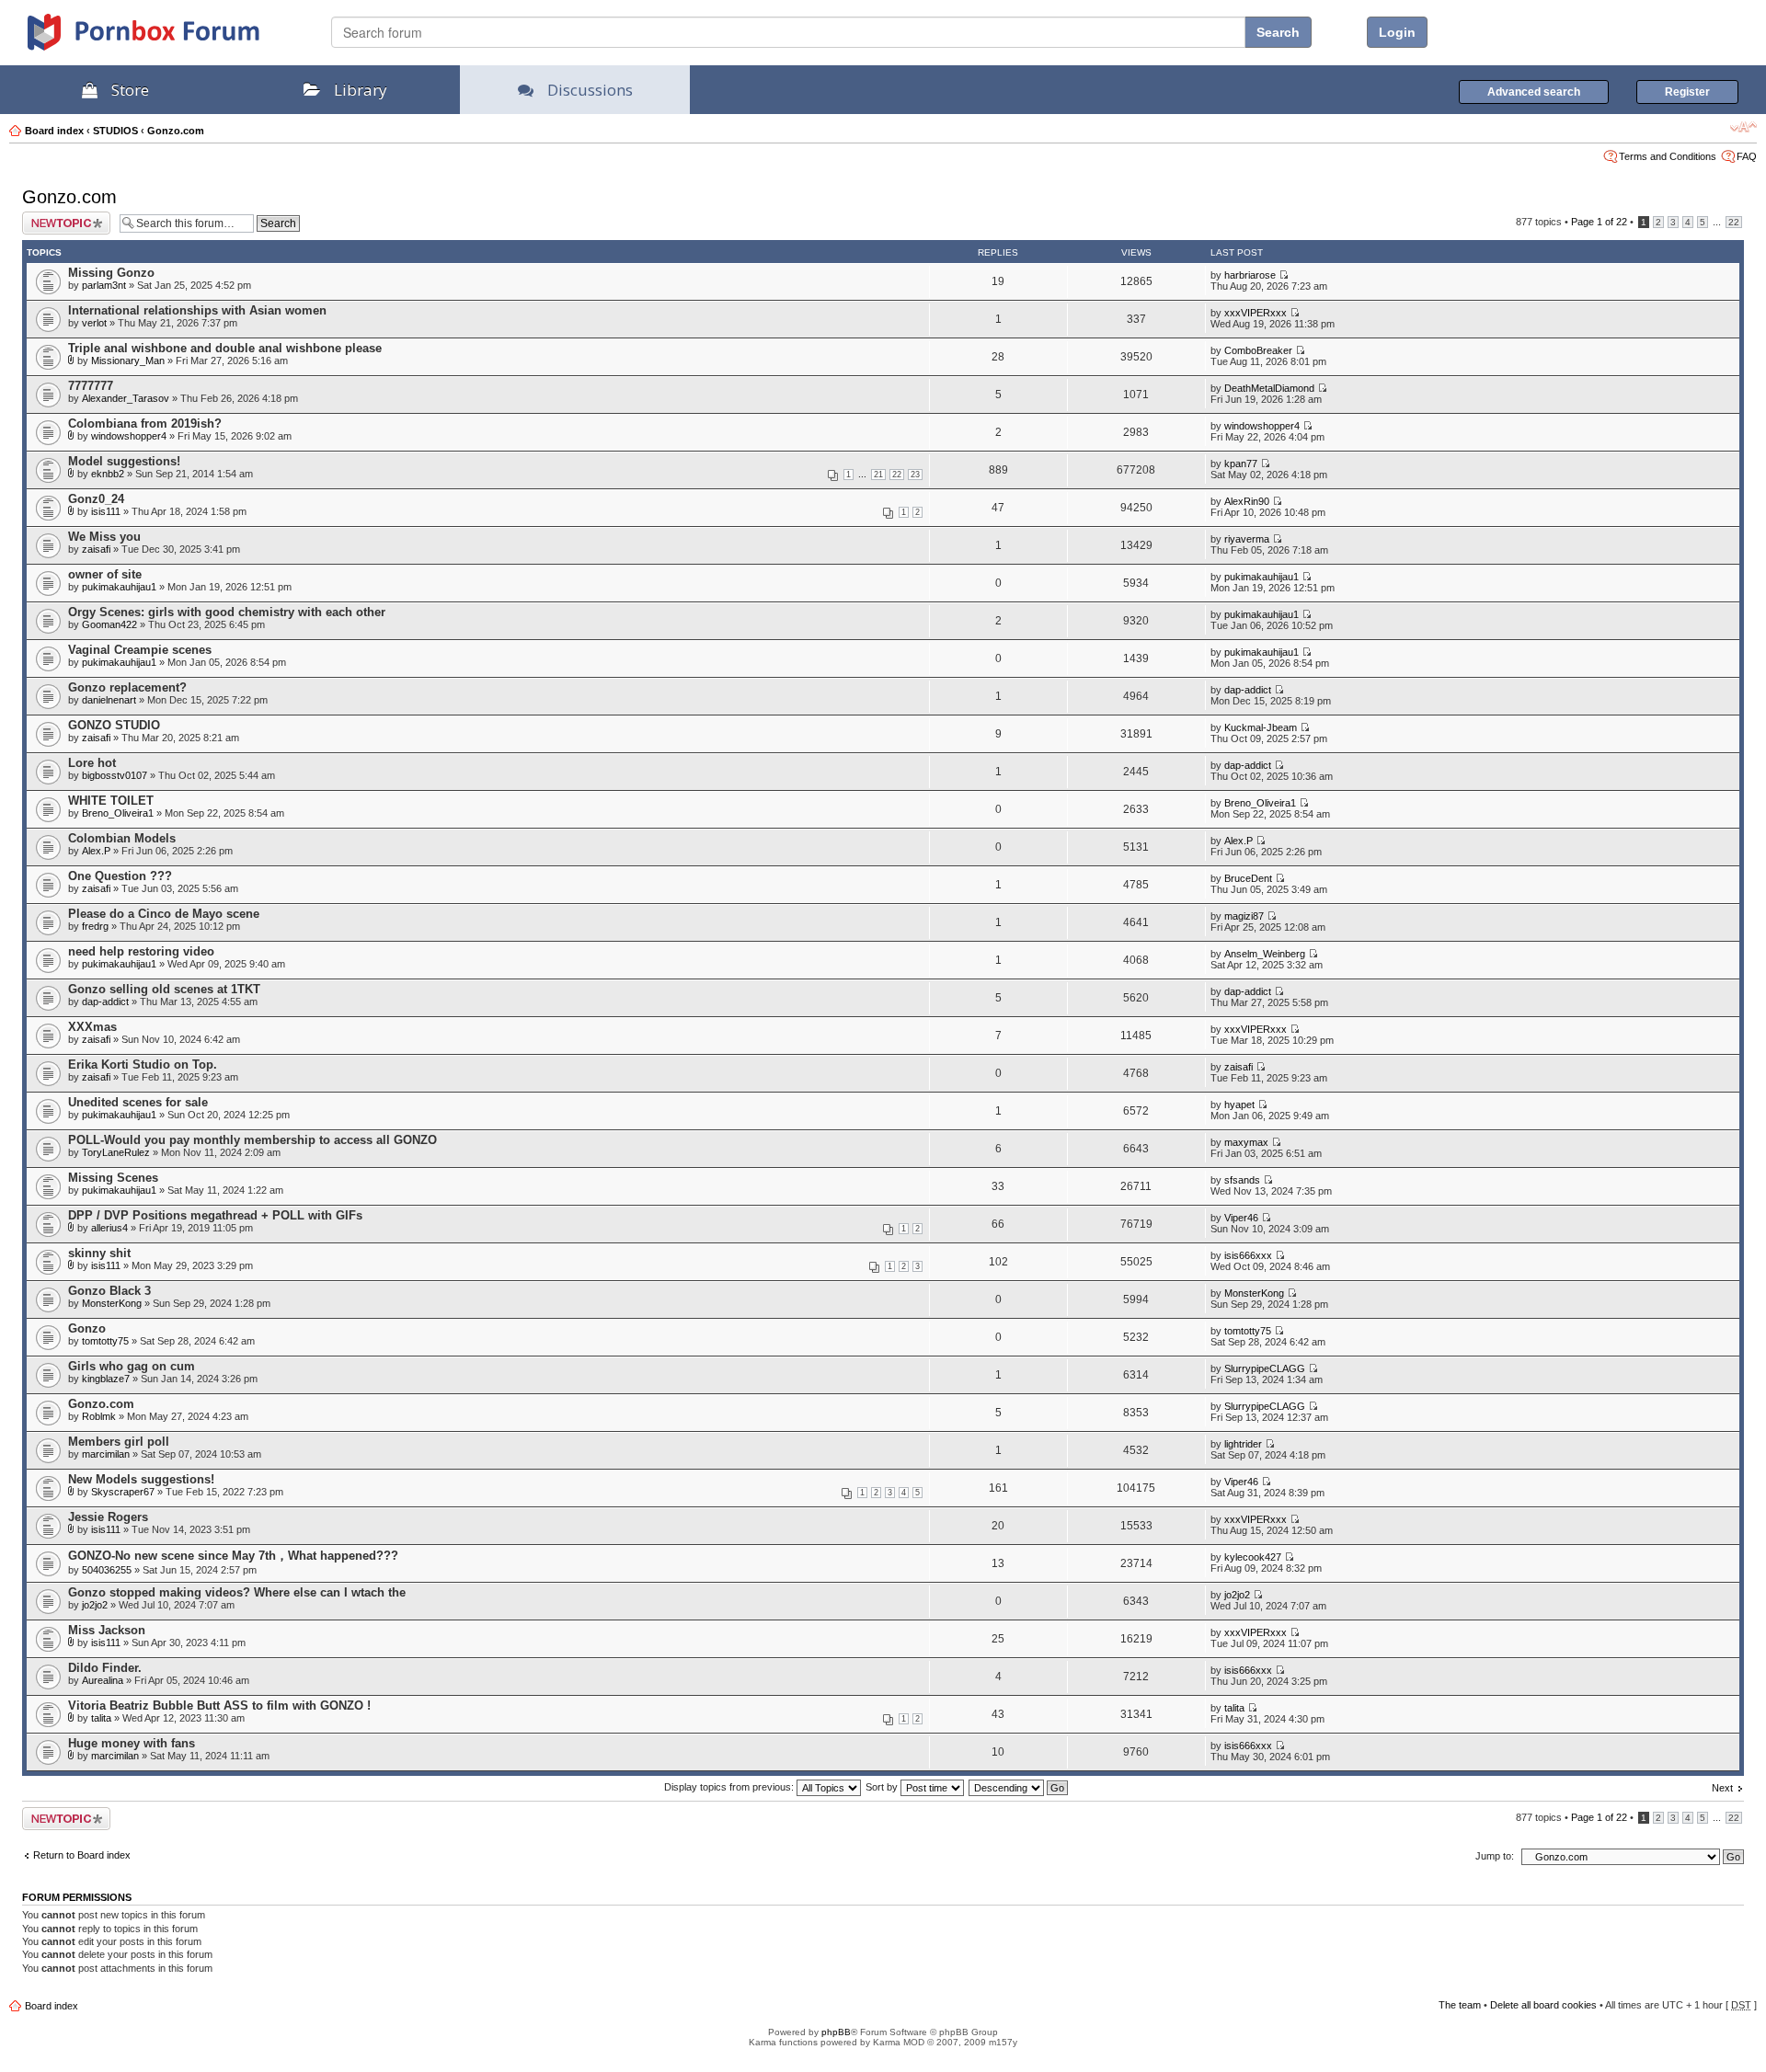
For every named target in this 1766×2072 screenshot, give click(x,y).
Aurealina (103, 1680)
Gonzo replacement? (127, 687)
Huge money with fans (132, 1743)
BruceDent (1248, 878)
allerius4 (109, 1228)
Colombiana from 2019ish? (145, 424)
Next (1722, 1788)
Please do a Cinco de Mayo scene (164, 914)
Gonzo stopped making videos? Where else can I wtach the (237, 1592)
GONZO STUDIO (114, 725)
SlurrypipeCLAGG (1265, 1368)
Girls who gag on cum (132, 1366)
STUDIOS (115, 131)
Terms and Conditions (1668, 156)
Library (361, 90)
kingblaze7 (106, 1379)
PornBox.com (167, 39)
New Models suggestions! (141, 1479)
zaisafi (96, 549)
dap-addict (1248, 690)
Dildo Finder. (105, 1668)
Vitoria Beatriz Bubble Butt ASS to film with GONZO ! (219, 1706)
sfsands (1242, 1180)
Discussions (590, 90)
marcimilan (106, 1454)
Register (1687, 92)
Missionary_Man (128, 361)
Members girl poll (119, 1442)
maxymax (1246, 1142)
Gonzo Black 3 (109, 1291)
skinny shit (99, 1253)
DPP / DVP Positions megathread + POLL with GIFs (215, 1215)
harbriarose (1250, 275)
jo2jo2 (95, 1605)
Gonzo (87, 1328)
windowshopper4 (129, 436)
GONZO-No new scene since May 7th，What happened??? (233, 1556)
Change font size (1743, 127)
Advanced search (1534, 92)
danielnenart (109, 700)
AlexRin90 (1247, 501)
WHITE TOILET (111, 801)
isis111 (106, 511)
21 (878, 475)
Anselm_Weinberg (1265, 954)
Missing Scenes (113, 1178)
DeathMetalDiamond (1269, 388)
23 (915, 475)
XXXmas (92, 1027)
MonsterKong (112, 1303)
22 (1734, 222)
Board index (54, 131)
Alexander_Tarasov (126, 398)
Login (1397, 32)
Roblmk (99, 1416)
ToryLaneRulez (116, 1152)
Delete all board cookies (1543, 2005)
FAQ (1747, 156)
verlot (94, 323)
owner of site (105, 574)
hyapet (1239, 1105)
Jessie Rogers (108, 1517)
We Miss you (104, 537)
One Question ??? (120, 876)
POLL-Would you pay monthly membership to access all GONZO (252, 1140)
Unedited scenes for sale (138, 1102)
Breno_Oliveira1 (118, 813)
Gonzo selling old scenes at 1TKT (164, 989)
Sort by (883, 1787)
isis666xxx (1248, 1255)
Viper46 (1241, 1218)
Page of (1599, 222)
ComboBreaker (1258, 350)
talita (101, 1718)
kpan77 (1241, 464)
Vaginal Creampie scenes (140, 650)
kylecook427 (1253, 1557)
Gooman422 (109, 624)
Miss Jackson (107, 1630)
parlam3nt (104, 285)
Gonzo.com (176, 131)
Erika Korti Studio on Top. (143, 1065)
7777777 (91, 386)
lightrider (1243, 1444)
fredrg (95, 926)
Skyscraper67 (123, 1492)
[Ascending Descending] (1019, 1787)
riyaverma (1247, 539)
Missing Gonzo (111, 273)
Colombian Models (122, 838)
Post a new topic (59, 217)
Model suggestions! (124, 461)
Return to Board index (82, 1855)
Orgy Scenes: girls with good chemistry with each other (227, 612)
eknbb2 (108, 474)
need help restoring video (141, 951)
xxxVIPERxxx (1256, 313)
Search (1278, 32)
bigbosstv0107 (115, 775)
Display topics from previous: (730, 1787)
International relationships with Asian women (197, 310)
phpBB (836, 2032)
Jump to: (1495, 1856)
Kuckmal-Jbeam (1261, 727)
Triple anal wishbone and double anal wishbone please (225, 348)
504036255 (107, 1570)
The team (1460, 2005)
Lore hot (92, 763)
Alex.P (96, 851)
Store (130, 90)
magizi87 (1244, 916)
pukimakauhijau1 (119, 587)
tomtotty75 (105, 1341)
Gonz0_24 (96, 499)
